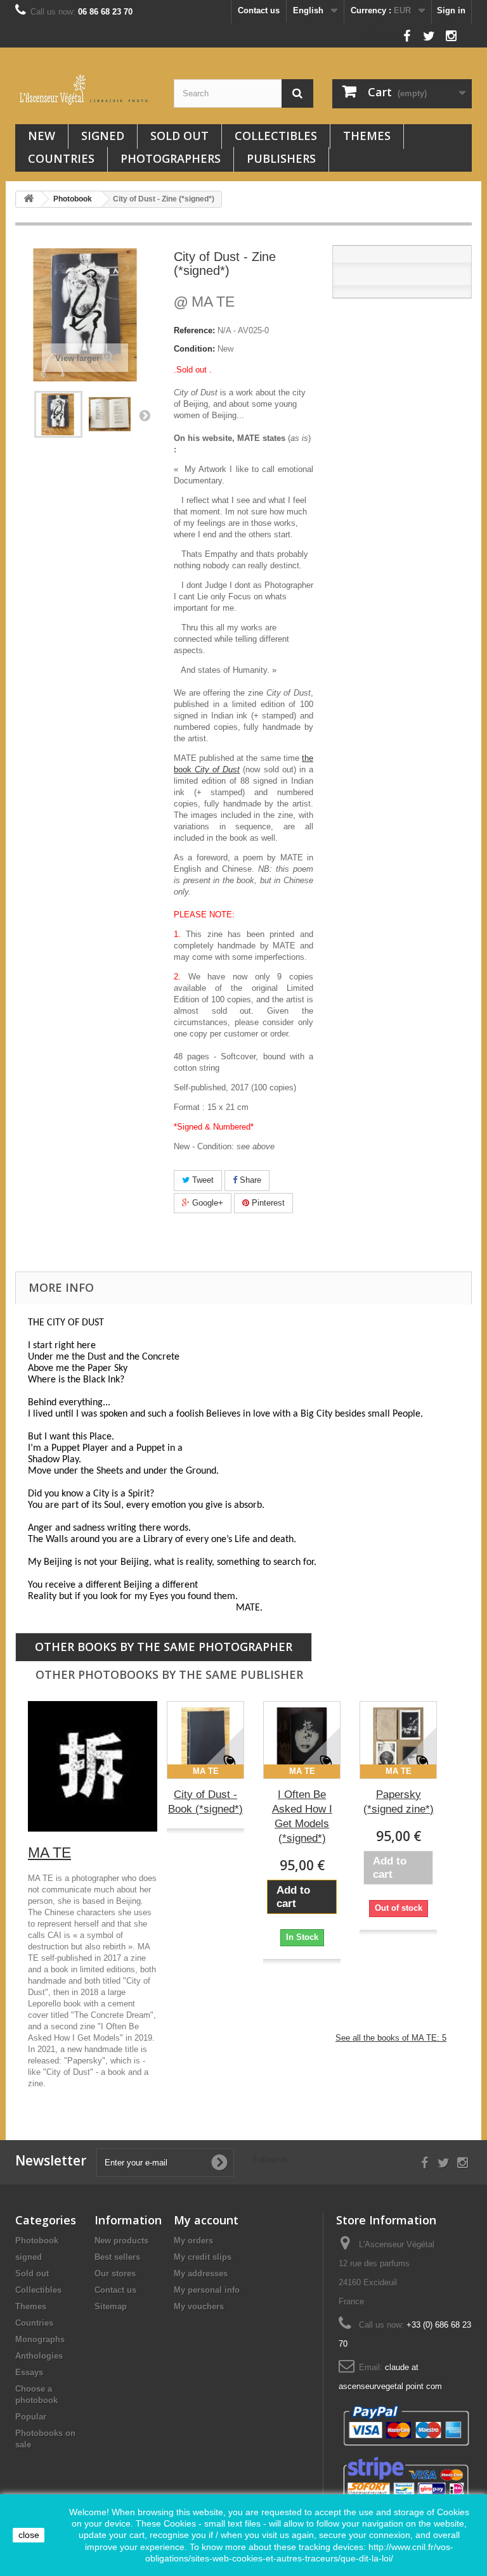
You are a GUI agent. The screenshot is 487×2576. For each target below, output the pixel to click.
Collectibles (276, 136)
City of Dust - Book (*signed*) (205, 1802)
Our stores (115, 2273)
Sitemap (111, 2306)
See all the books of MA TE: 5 (391, 2038)
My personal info (207, 2290)
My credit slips (203, 2257)
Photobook (37, 2241)
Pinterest (267, 1203)
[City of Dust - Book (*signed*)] (205, 1740)
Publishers (281, 158)
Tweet (202, 1180)
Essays (29, 2372)
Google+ (206, 1203)
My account (206, 2220)
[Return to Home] (29, 199)
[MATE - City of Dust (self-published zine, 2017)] (58, 414)
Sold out (179, 136)
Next (145, 415)
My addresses (201, 2273)
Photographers (171, 158)
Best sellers (117, 2257)
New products (121, 2241)
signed (103, 136)
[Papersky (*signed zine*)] (398, 1740)
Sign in (451, 10)
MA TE (204, 302)
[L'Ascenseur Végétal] (85, 90)
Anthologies (39, 2356)
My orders (193, 2241)
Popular (31, 2417)
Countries (61, 158)
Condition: (194, 349)
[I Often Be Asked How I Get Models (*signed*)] (302, 1740)
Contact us (259, 10)
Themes (367, 136)
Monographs (40, 2339)
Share (249, 1180)
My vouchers (199, 2306)
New (42, 136)
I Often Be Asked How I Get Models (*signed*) (302, 1816)
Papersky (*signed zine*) (399, 1802)
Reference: (194, 330)
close (29, 2535)
